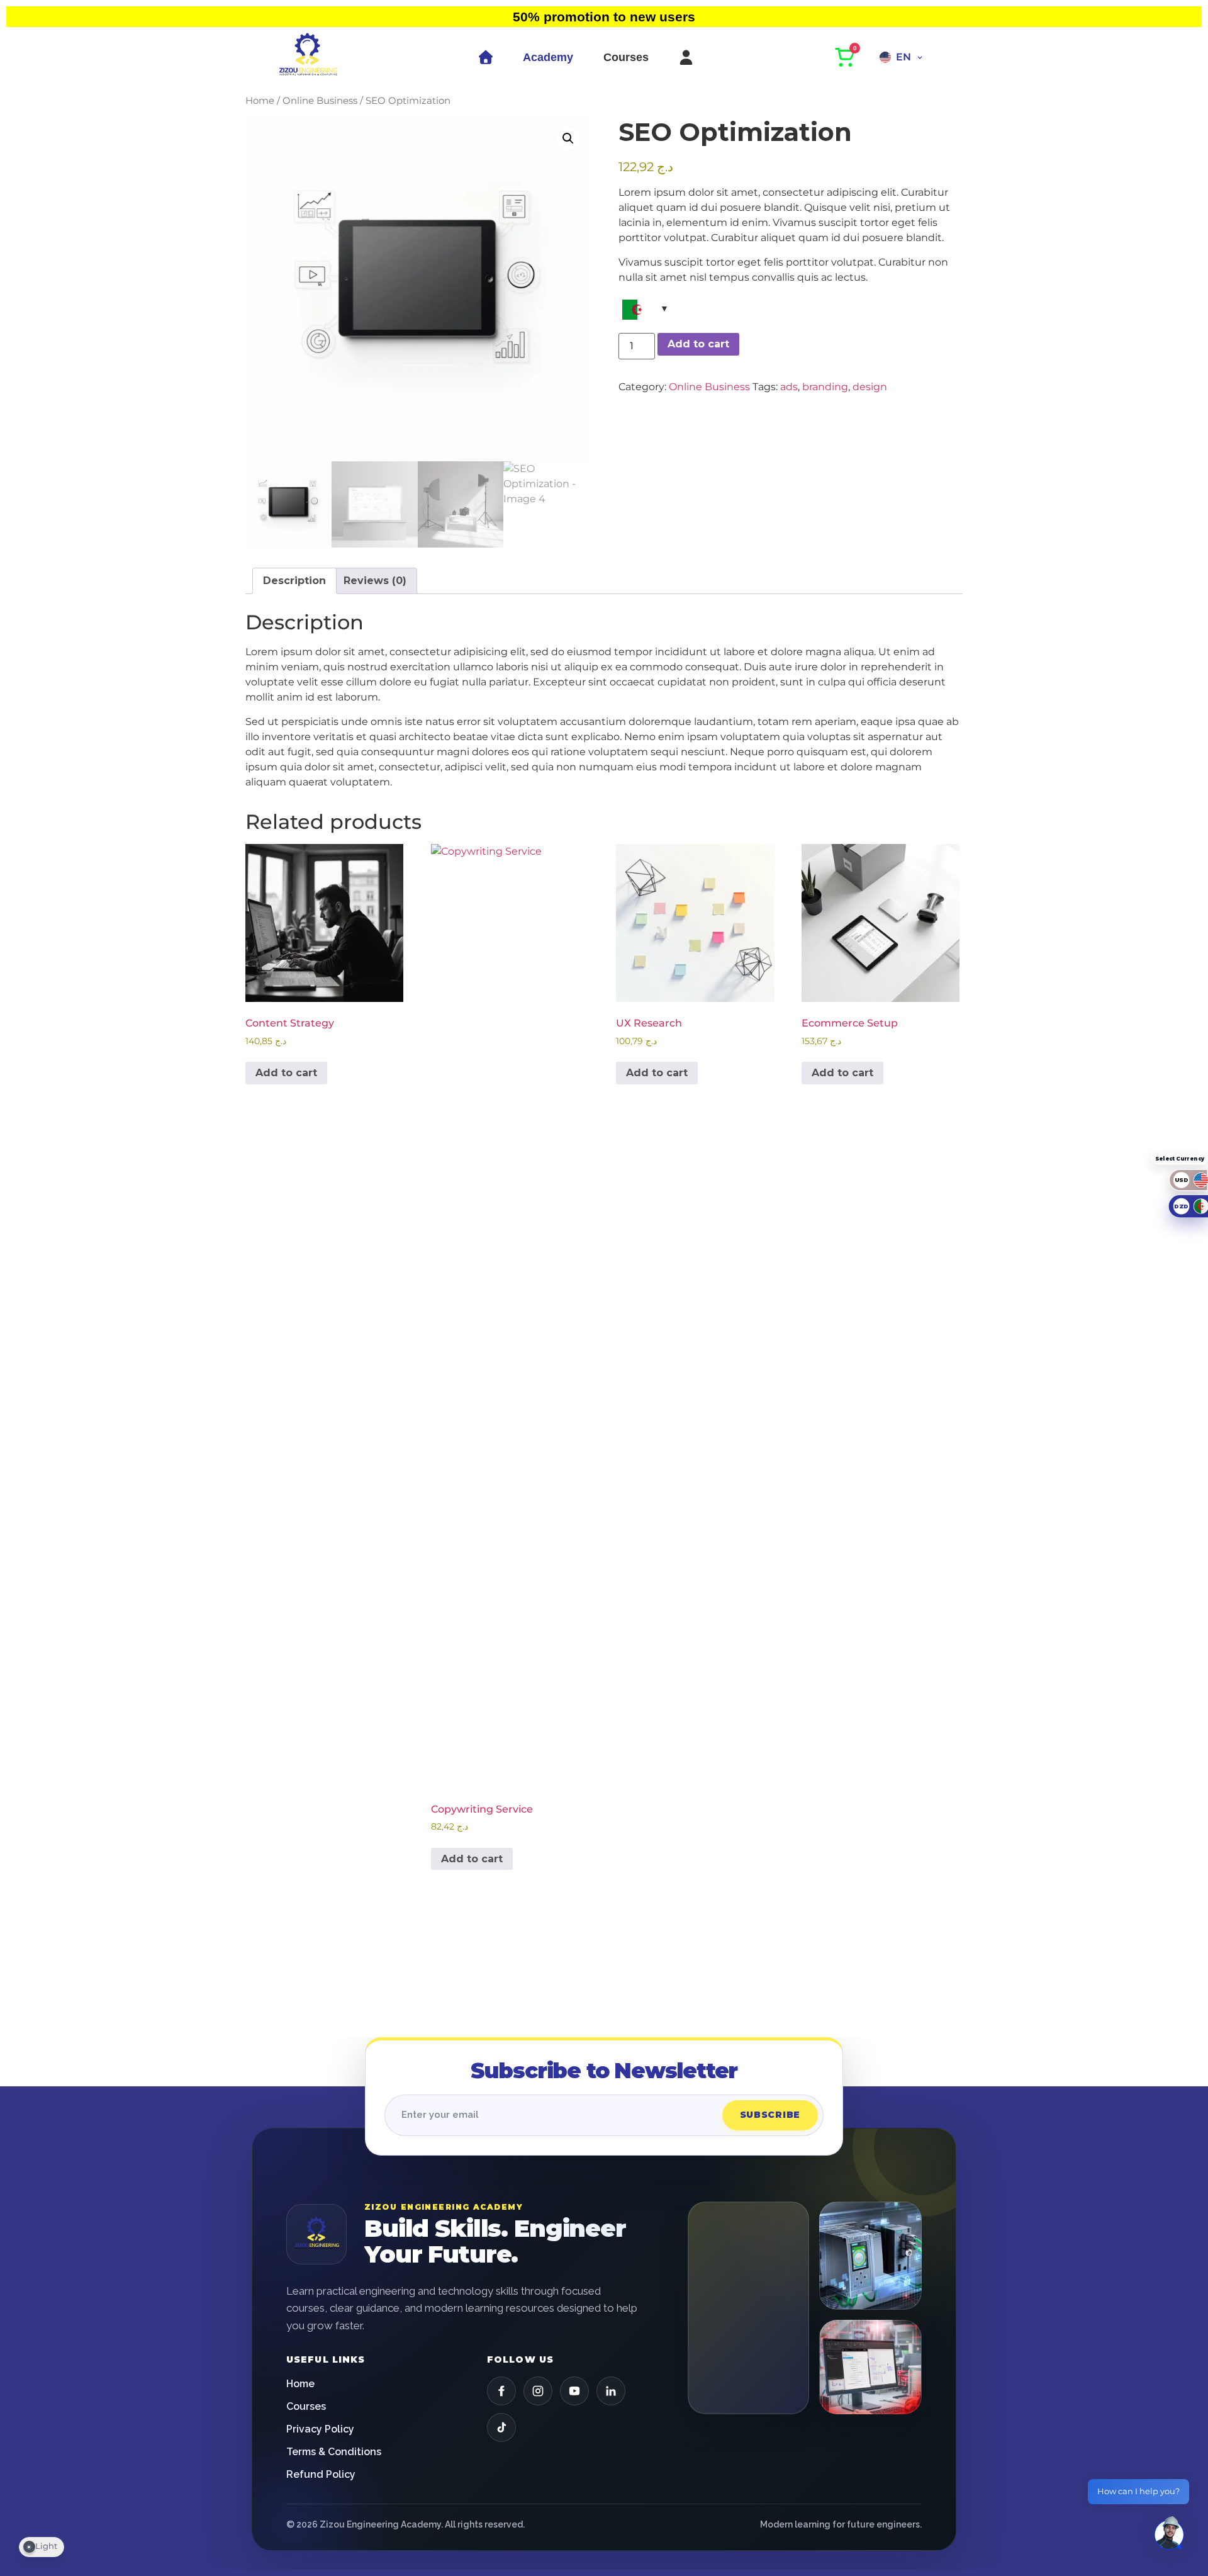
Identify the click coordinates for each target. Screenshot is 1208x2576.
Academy (548, 57)
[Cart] (846, 57)
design (870, 387)
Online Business (320, 101)
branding (825, 387)
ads (789, 387)
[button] (568, 138)
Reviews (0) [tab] (375, 581)
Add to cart (698, 344)
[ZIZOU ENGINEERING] (308, 57)
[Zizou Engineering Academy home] (316, 2234)
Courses (626, 57)
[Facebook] (501, 2391)
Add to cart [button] (286, 1073)
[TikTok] (501, 2427)
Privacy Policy (320, 2429)
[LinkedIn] (611, 2391)
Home (260, 101)
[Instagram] (538, 2391)
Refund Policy (321, 2474)
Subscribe (770, 2115)
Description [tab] (294, 581)
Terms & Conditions (334, 2452)
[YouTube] (574, 2391)
